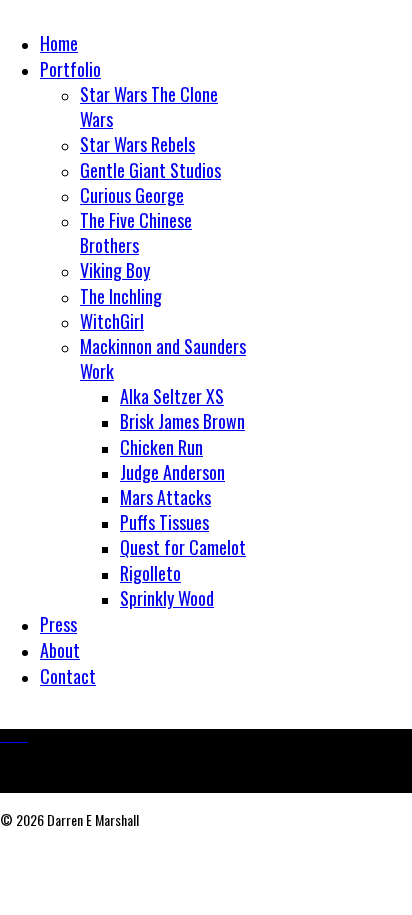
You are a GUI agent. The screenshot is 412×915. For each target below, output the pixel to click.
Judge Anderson (172, 472)
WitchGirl (112, 321)
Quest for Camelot (183, 547)
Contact (68, 676)
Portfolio (70, 69)
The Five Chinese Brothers (136, 232)
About (60, 650)
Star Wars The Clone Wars (149, 106)
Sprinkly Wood (167, 598)
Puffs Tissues (164, 522)
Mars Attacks (165, 497)
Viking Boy (115, 270)
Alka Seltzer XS (172, 396)
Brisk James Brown (182, 421)
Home (59, 43)
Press (58, 624)
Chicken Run (161, 447)
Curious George (132, 195)
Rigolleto (150, 573)
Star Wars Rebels (137, 144)
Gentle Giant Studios (150, 170)
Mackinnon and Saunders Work (163, 358)
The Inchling (121, 296)
